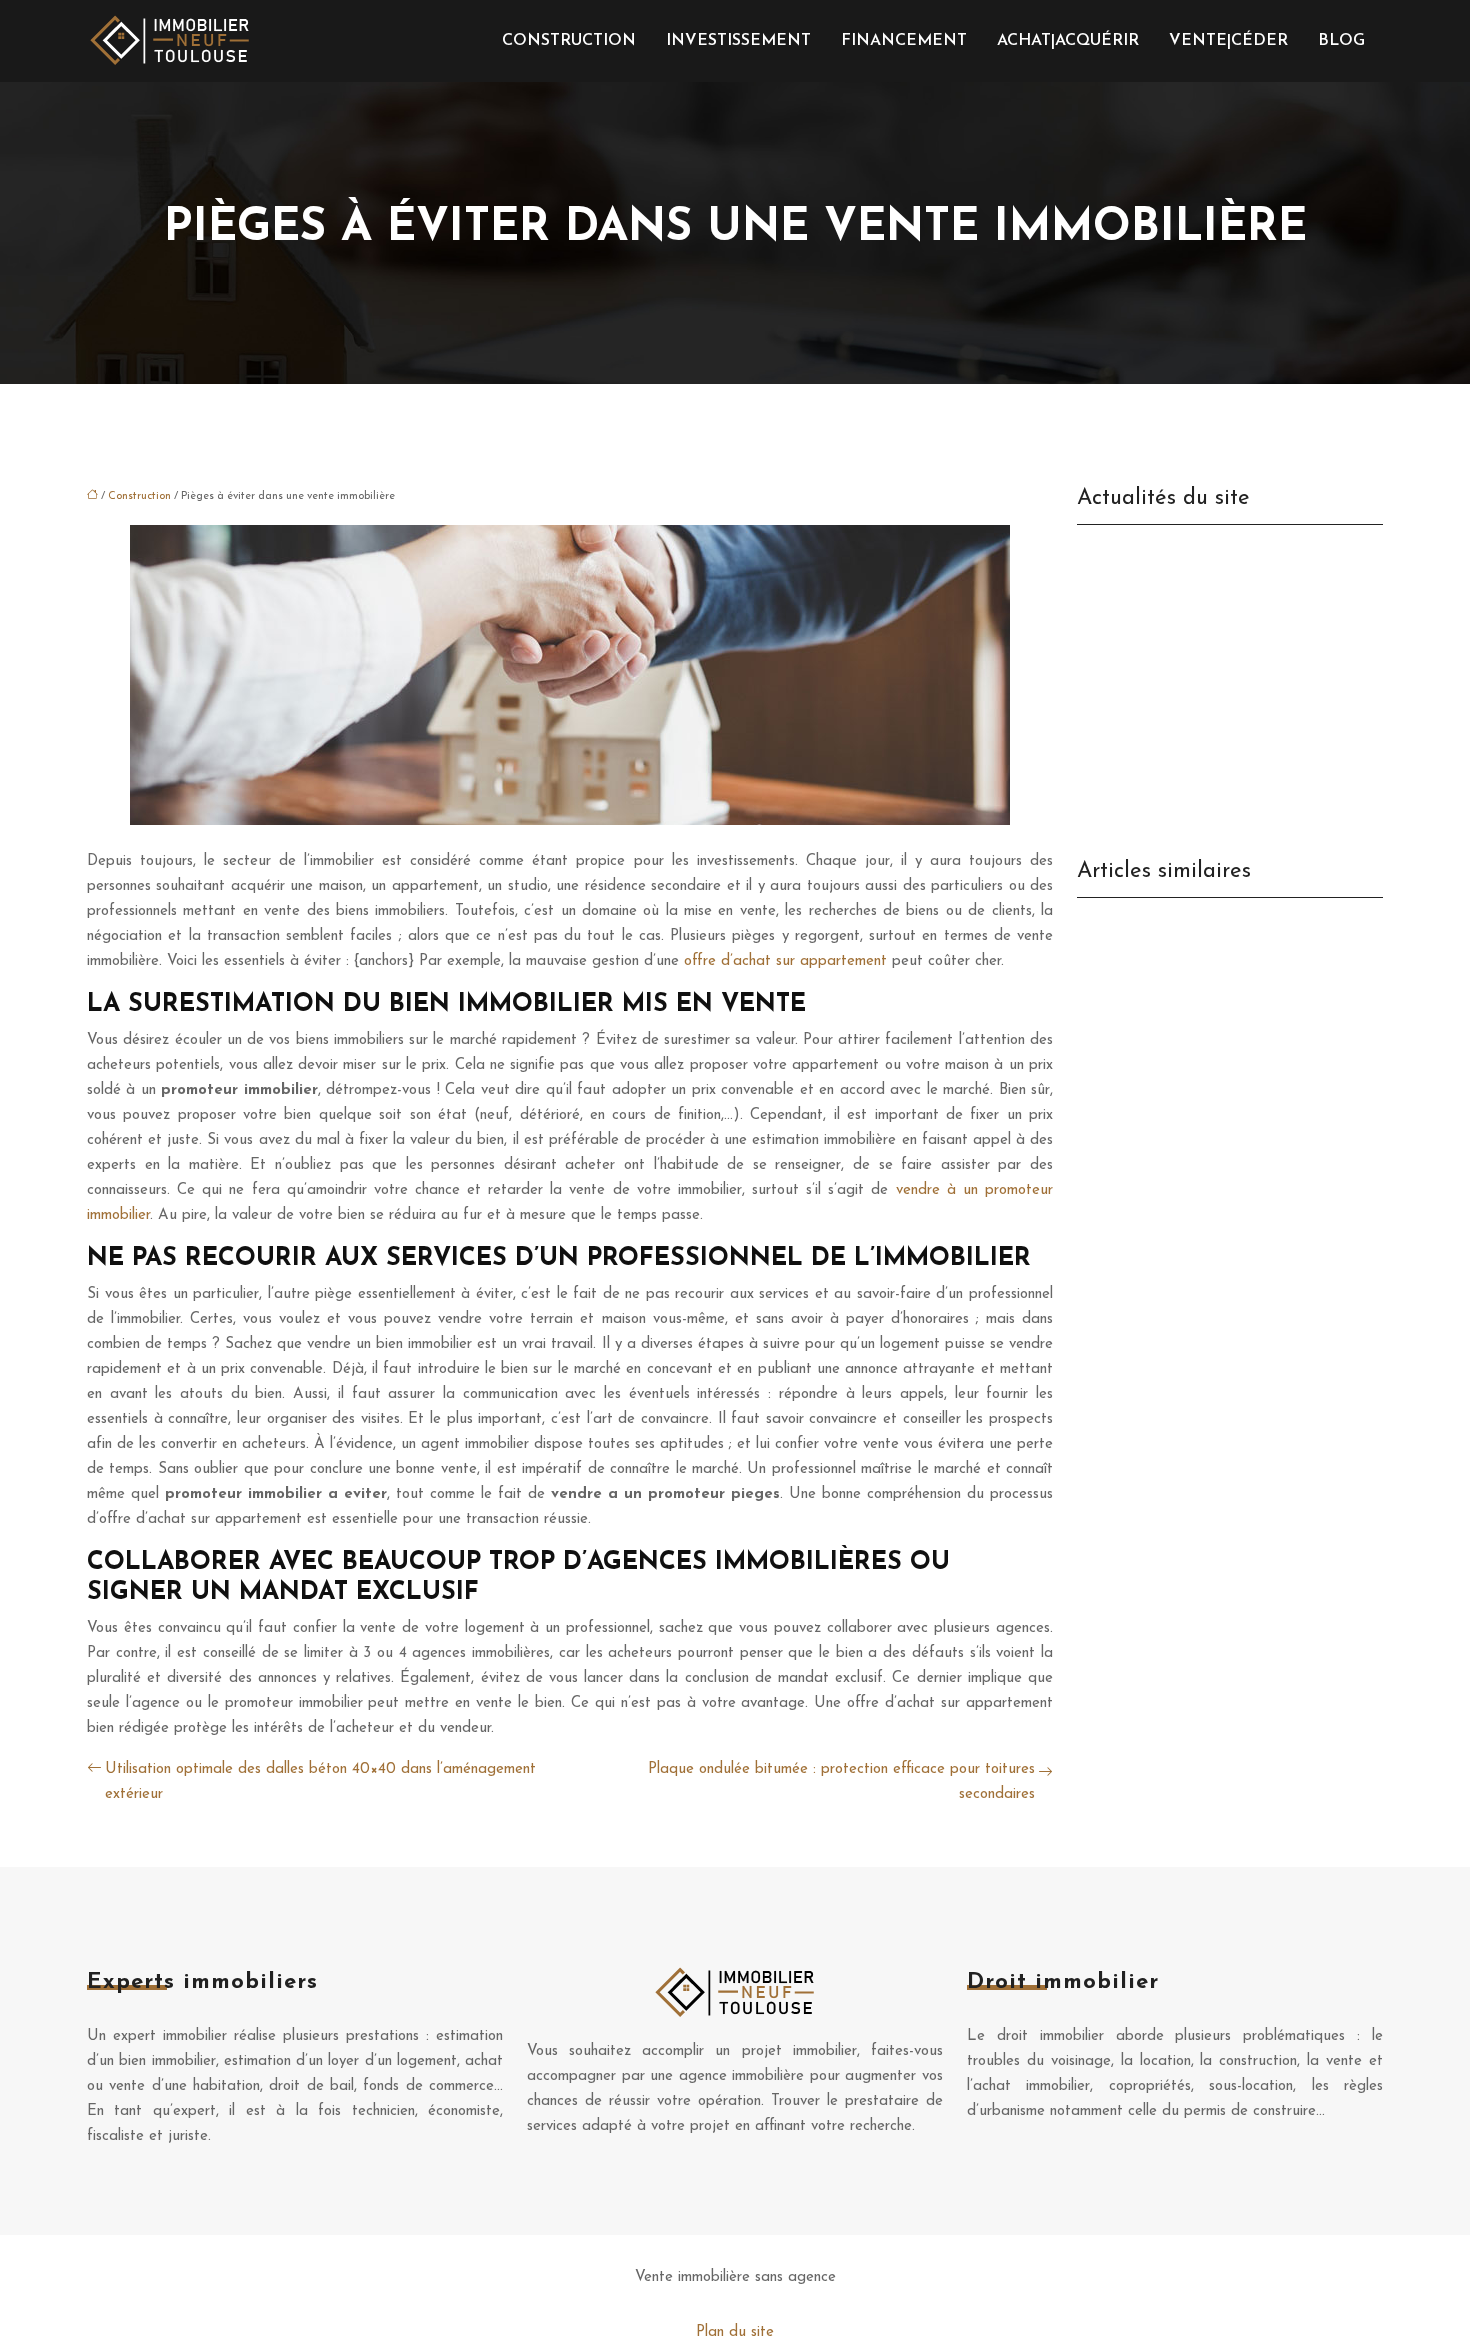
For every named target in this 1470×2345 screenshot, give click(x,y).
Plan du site (735, 2332)
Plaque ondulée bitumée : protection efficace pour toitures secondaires (841, 1782)
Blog (1341, 41)
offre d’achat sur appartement (785, 961)
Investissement (738, 41)
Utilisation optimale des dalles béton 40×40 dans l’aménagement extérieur (320, 1782)
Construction (569, 41)
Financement (904, 41)
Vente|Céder (1228, 41)
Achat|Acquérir (1068, 41)
